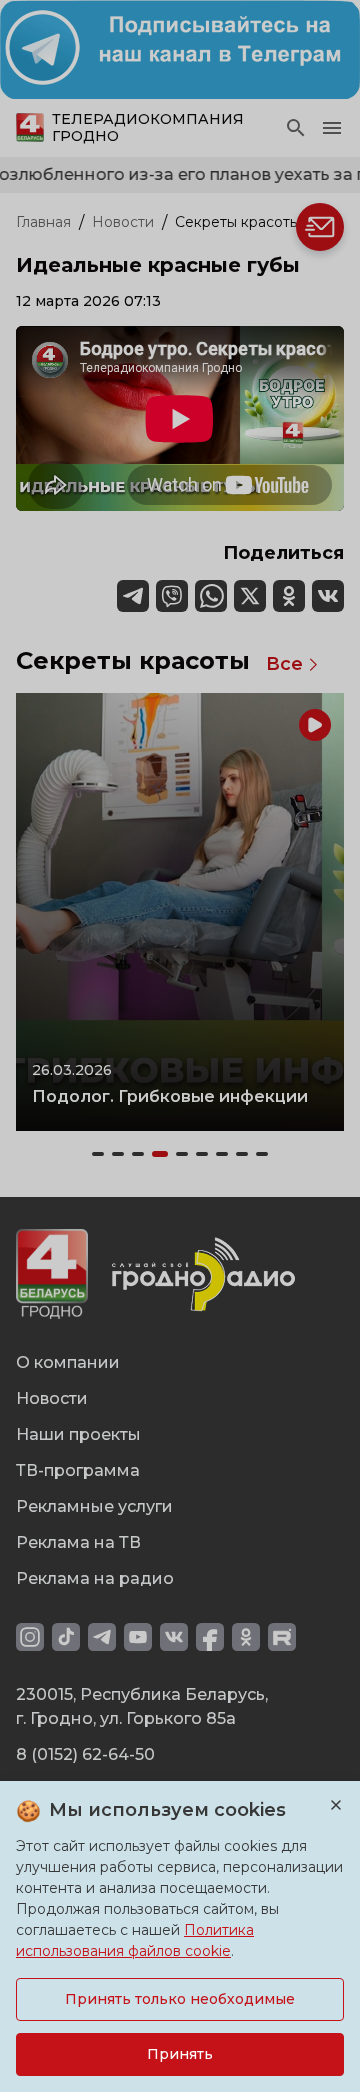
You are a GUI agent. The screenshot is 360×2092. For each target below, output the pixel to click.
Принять (180, 2054)
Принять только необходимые (180, 1999)
